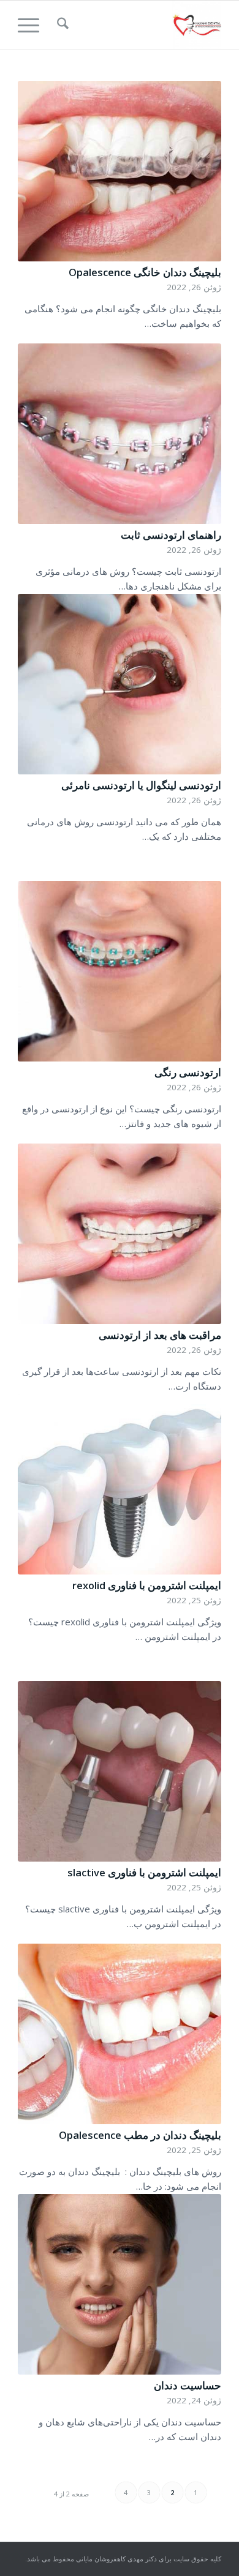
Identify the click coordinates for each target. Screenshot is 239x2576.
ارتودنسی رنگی (188, 1072)
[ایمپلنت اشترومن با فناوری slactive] (120, 1771)
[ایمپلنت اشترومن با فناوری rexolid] (120, 1484)
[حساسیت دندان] (120, 2284)
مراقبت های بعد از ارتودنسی (160, 1335)
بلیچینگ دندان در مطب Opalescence (140, 2135)
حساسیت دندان (188, 2385)
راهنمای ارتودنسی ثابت (171, 535)
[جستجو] (61, 25)
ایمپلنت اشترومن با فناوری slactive (144, 1872)
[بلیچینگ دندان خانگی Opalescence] (120, 171)
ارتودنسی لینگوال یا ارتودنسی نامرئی (141, 785)
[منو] (32, 25)
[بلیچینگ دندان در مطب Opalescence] (120, 2034)
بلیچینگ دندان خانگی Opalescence (145, 272)
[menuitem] (61, 25)
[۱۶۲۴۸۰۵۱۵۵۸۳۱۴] (140, 25)
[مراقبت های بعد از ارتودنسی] (120, 1234)
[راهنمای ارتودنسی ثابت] (120, 434)
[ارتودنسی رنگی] (120, 971)
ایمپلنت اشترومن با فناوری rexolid (147, 1585)
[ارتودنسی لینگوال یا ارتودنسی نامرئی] (120, 684)
